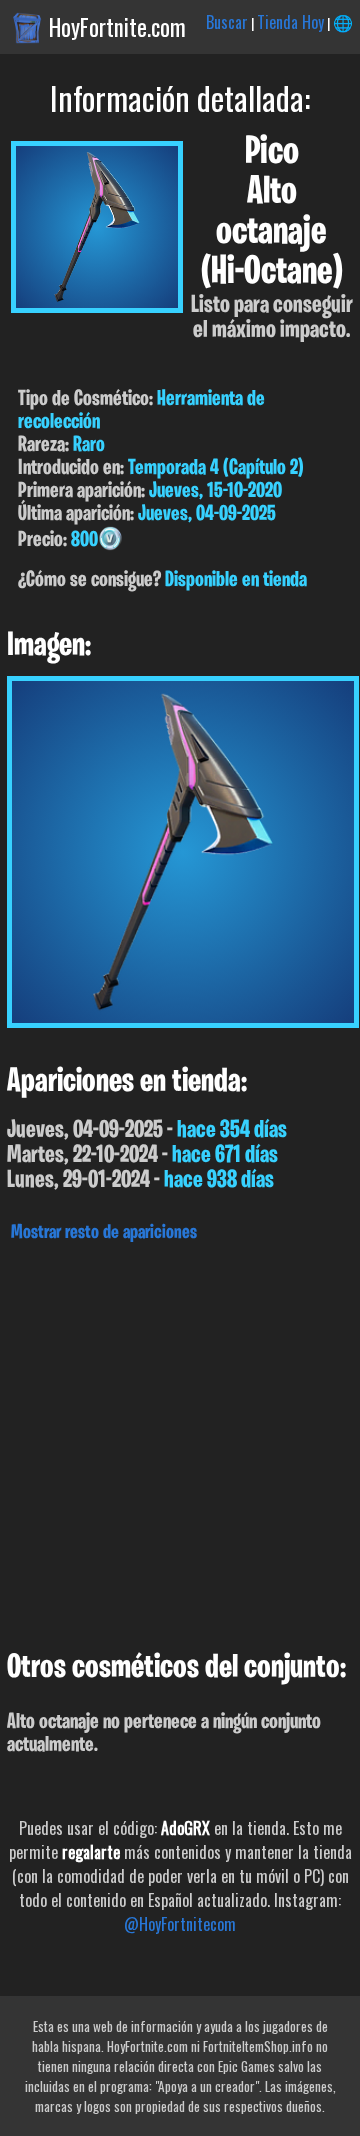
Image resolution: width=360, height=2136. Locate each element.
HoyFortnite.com (117, 27)
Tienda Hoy (290, 22)
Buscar (227, 22)
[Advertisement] (180, 1441)
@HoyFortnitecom (180, 1924)
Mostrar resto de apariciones (104, 1233)
